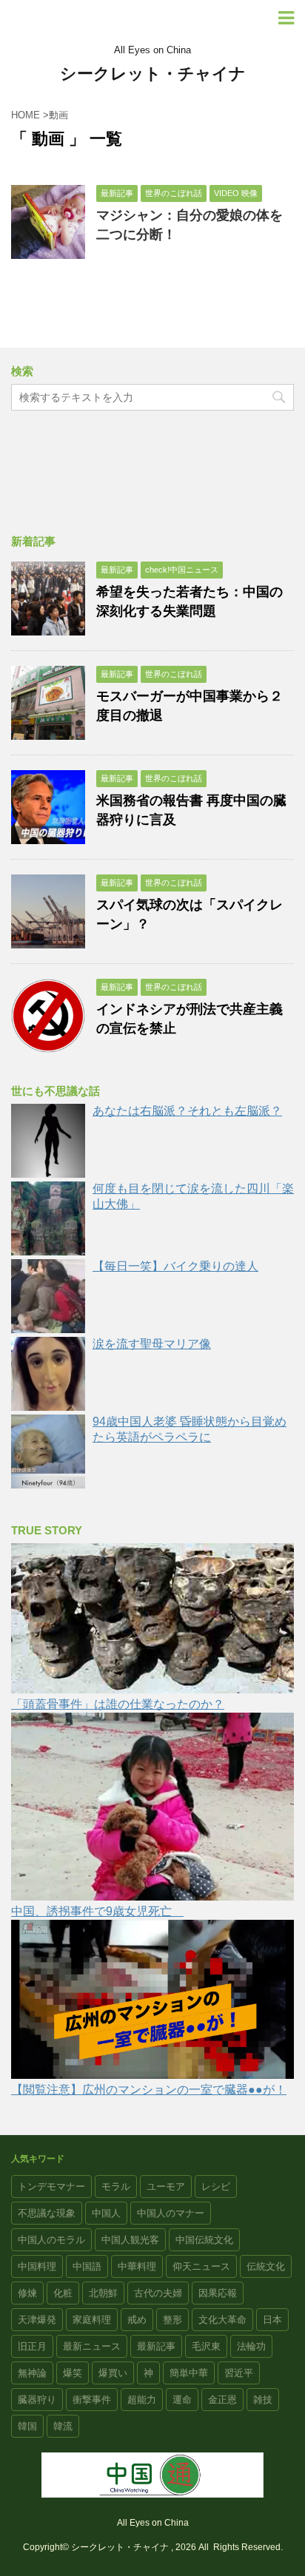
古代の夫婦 (158, 2293)
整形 (172, 2320)
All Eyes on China (153, 2523)
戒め (137, 2320)
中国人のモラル (51, 2240)
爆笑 (73, 2373)
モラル (116, 2186)
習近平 (239, 2373)
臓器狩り (37, 2400)
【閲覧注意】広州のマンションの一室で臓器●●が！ (149, 2090)
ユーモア (166, 2186)
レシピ (216, 2186)
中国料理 (37, 2266)
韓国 (27, 2426)
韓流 (63, 2426)
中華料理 (137, 2266)
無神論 (32, 2373)
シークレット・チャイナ (153, 74)
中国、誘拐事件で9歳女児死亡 (97, 1911)
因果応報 (218, 2293)
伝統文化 (266, 2266)
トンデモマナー (51, 2186)
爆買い (113, 2373)
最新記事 (156, 2346)
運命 (182, 2400)
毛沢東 (206, 2346)
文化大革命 (222, 2320)
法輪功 (251, 2346)
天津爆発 (37, 2320)
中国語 (87, 2266)
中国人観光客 (130, 2240)
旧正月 (32, 2346)
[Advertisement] (152, 475)
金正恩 (222, 2400)
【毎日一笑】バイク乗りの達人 (175, 1266)
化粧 (63, 2293)
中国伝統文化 (204, 2240)
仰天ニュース (201, 2266)
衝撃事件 (92, 2400)
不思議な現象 (47, 2213)
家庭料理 (92, 2320)
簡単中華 (189, 2373)
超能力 (142, 2400)
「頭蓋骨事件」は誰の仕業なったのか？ (118, 1704)
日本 (272, 2320)
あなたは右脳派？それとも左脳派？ (187, 1111)
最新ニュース (92, 2346)
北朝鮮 (103, 2293)
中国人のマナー (171, 2213)
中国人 (106, 2213)
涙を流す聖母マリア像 (152, 1344)
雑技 (263, 2400)
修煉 (27, 2293)
